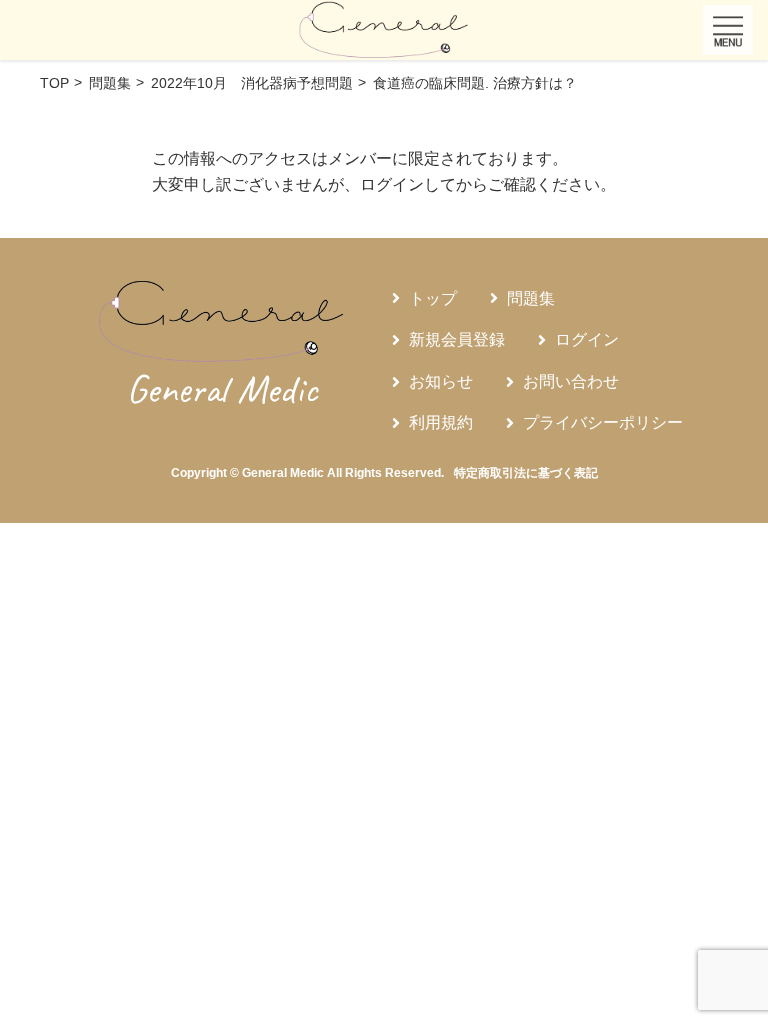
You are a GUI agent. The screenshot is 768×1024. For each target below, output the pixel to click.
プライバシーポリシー (603, 422)
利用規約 (441, 422)
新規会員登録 (457, 339)
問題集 (531, 298)
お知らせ (441, 381)
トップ (433, 298)
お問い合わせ (571, 381)
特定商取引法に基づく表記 (526, 473)
